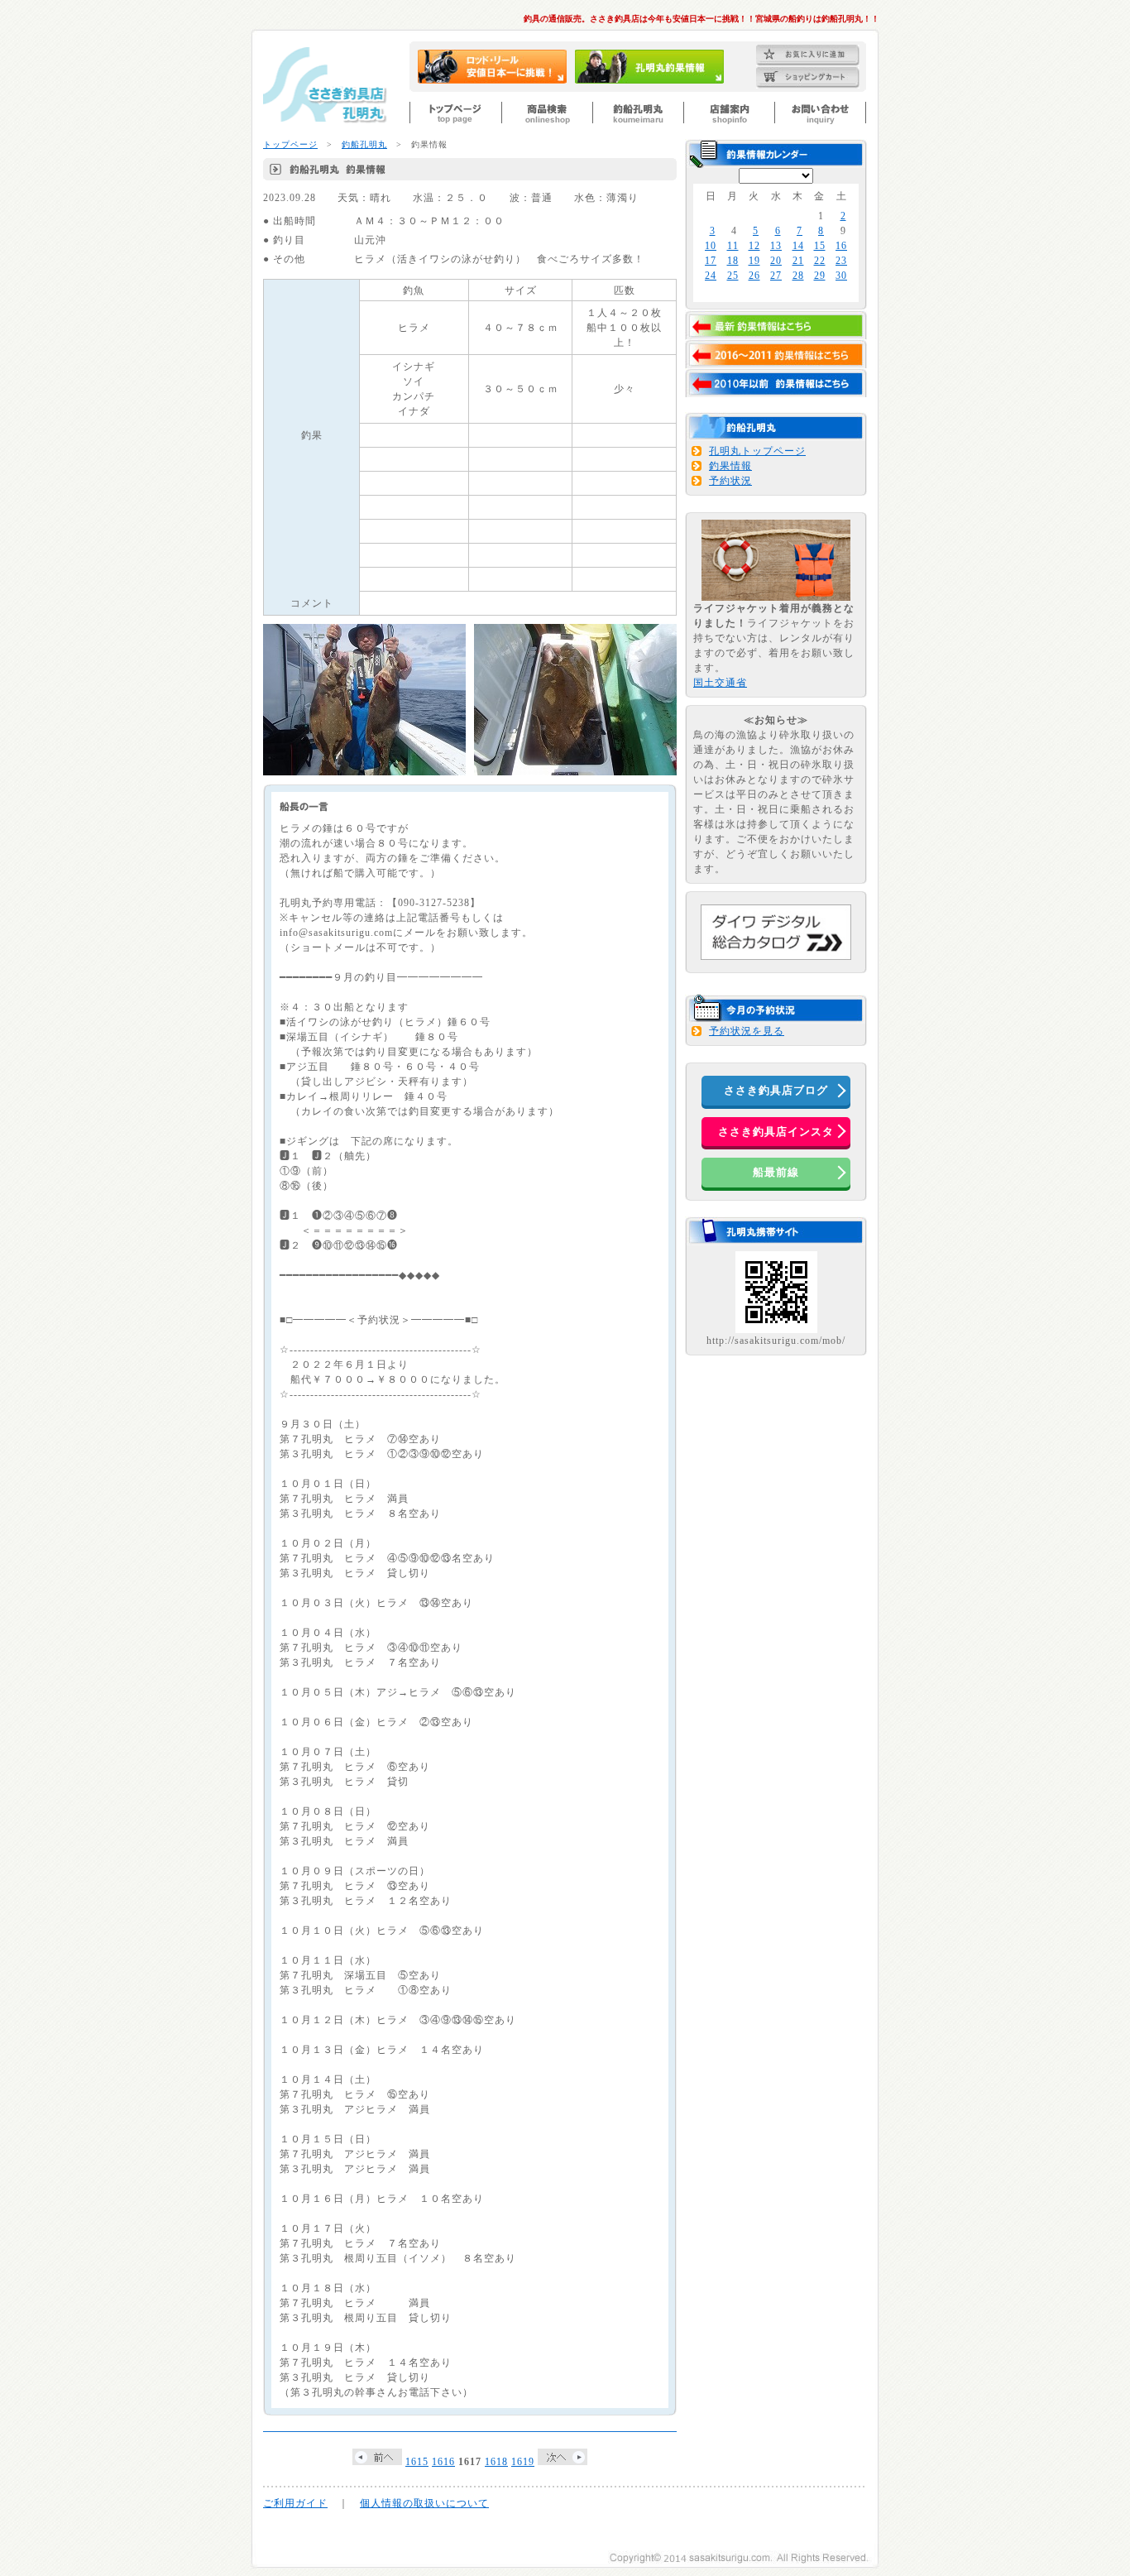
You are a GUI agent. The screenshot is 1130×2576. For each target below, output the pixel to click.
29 (820, 276)
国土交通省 (720, 683)
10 (711, 246)
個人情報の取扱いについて (424, 2503)
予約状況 (730, 481)
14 (798, 246)
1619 (523, 2462)
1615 (417, 2462)
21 (798, 261)
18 (733, 261)
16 (841, 246)
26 (754, 276)
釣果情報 (730, 466)
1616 (443, 2462)
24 (711, 276)
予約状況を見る (747, 1031)
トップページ (290, 144)
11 (733, 246)
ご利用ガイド (295, 2503)
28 (798, 276)
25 (733, 276)
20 (776, 261)
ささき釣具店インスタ (776, 1132)
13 (776, 246)
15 (820, 246)
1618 (496, 2462)
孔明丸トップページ (757, 451)
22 (820, 261)
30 (841, 276)
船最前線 (776, 1172)
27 (776, 276)
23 (841, 261)
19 (754, 261)
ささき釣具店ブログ (776, 1090)
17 (711, 261)
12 (754, 246)
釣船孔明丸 (364, 144)
